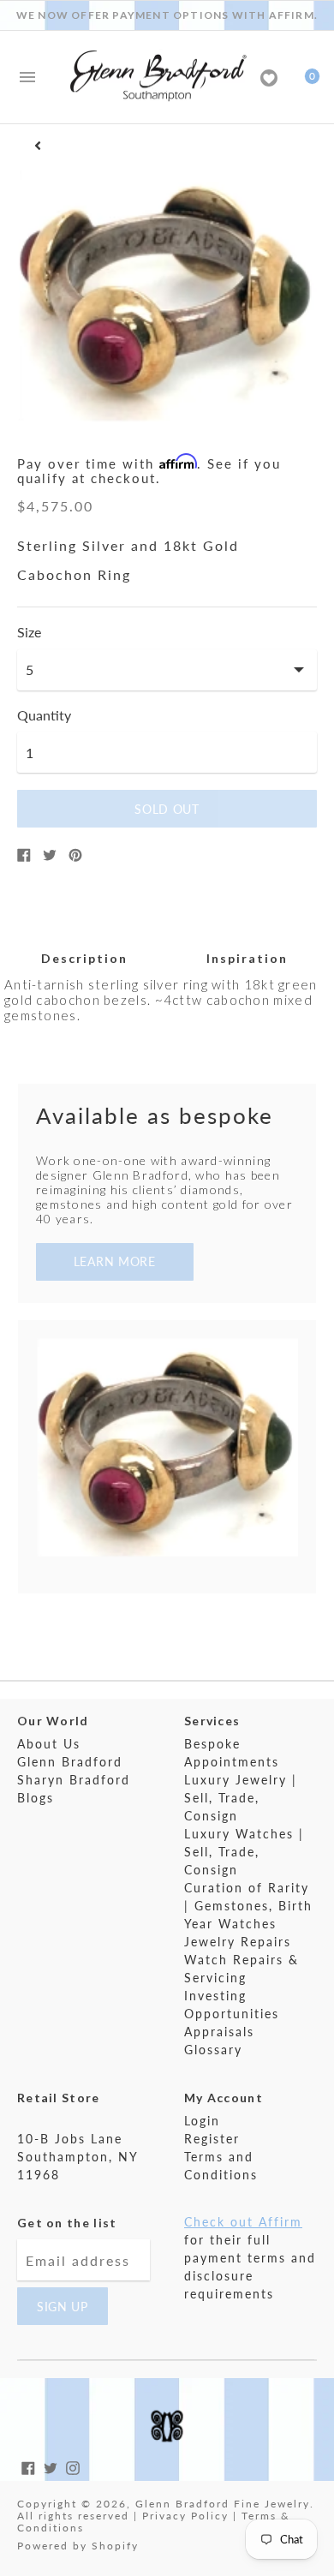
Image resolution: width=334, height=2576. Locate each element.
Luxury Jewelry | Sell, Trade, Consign (241, 1798)
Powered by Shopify (78, 2546)
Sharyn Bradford (74, 1780)
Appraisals (219, 2032)
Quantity (44, 715)
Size (29, 632)
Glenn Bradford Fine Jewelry (223, 2504)
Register (212, 2139)
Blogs (36, 1798)
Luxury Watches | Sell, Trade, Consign (244, 1852)
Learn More (115, 1261)
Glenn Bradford (70, 1762)
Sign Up (63, 2307)
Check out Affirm (243, 2222)
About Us (49, 1744)
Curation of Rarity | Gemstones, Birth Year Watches (248, 1906)
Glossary (213, 2050)
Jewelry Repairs (238, 1942)
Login (202, 2121)
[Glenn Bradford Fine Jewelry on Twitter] (51, 2466)
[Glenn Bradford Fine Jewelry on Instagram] (73, 2466)
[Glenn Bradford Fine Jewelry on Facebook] (28, 2466)
